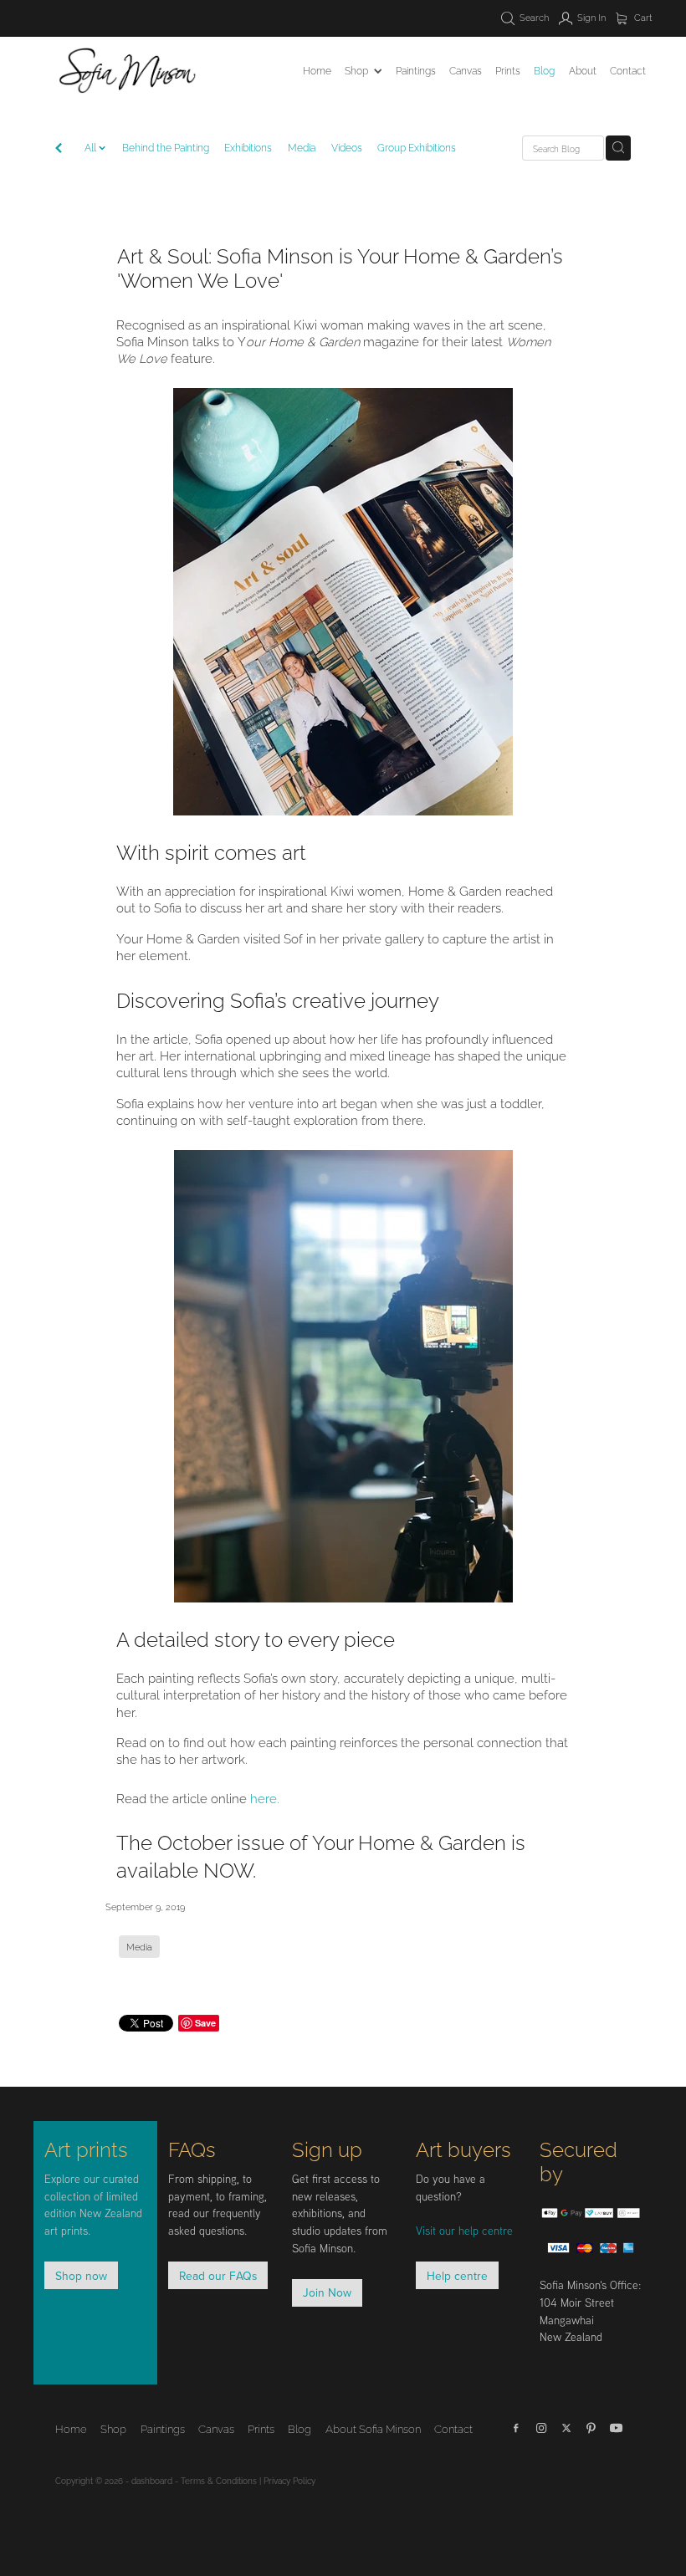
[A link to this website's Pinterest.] (591, 2428)
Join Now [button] (327, 2292)
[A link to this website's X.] (566, 2428)
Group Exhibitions (417, 147)
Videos (347, 147)
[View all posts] (59, 149)
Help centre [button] (457, 2275)
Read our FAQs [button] (218, 2275)
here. (265, 1797)
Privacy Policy (289, 2480)
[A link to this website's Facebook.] (516, 2428)
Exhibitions (248, 147)
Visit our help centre (464, 2231)
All (92, 147)
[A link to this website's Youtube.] (617, 2428)
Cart (642, 17)
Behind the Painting (166, 147)
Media (302, 147)
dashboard (152, 2480)
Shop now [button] (81, 2275)
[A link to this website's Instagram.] (541, 2428)
